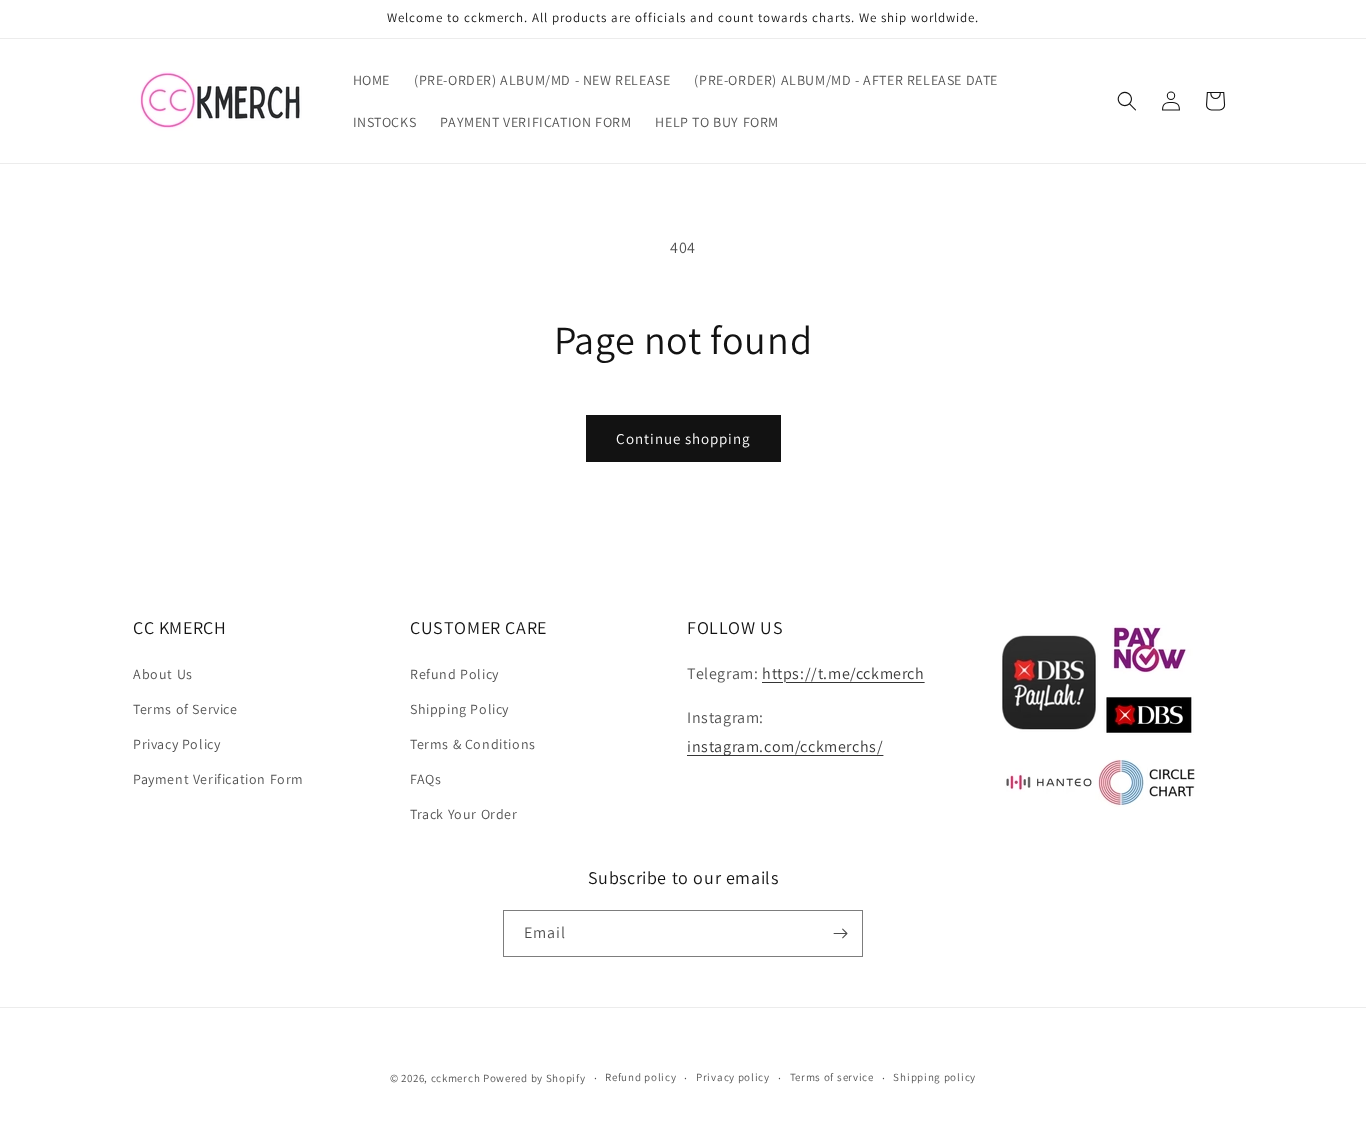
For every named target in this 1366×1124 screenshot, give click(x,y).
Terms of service (832, 1077)
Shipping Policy (459, 709)
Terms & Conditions (473, 744)
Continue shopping (683, 438)
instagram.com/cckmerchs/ (785, 746)
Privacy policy (733, 1077)
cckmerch (456, 1078)
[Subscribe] (840, 933)
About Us (163, 674)
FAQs (425, 779)
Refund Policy (454, 674)
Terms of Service (185, 709)
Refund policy (640, 1077)
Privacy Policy (176, 744)
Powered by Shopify (534, 1078)
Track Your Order (464, 814)
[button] (1127, 101)
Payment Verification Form (218, 779)
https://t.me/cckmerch (843, 673)
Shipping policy (934, 1077)
